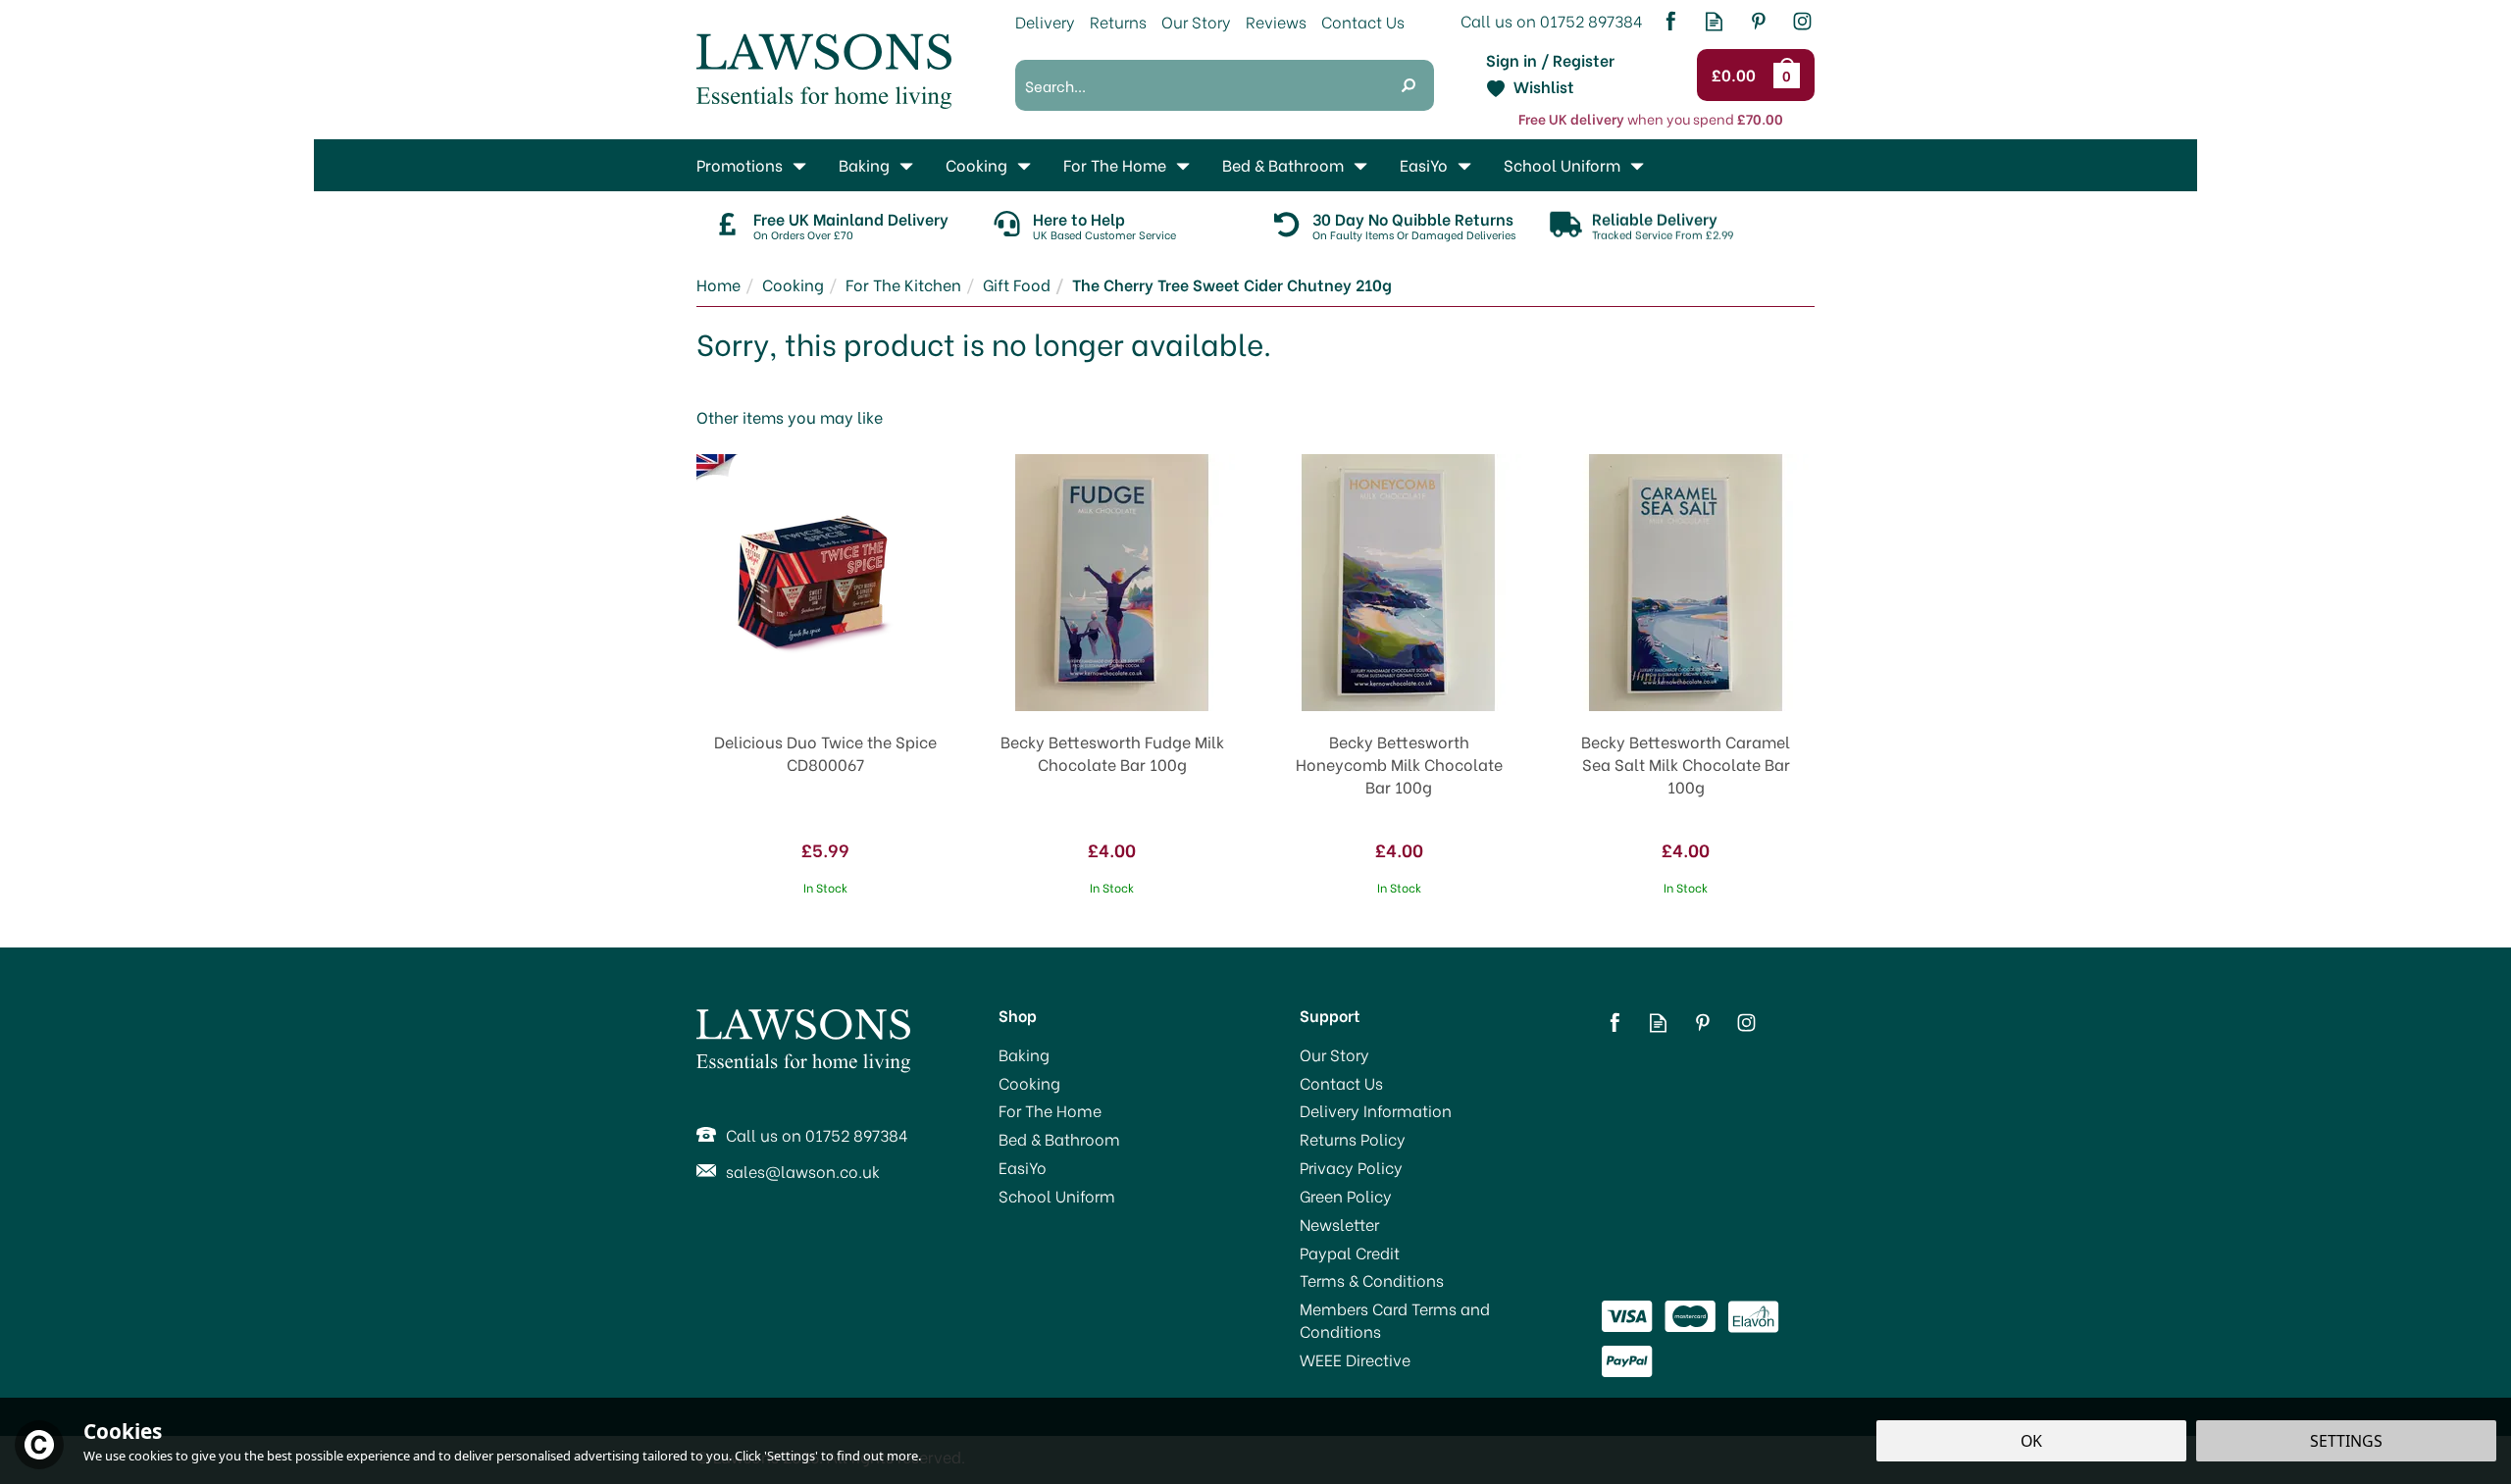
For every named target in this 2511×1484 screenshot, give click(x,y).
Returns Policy (1353, 1139)
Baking (1024, 1054)
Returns (1118, 21)
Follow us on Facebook (1670, 21)
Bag (1790, 75)
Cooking (1029, 1083)
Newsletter (1339, 1224)
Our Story (1334, 1054)
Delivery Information (1376, 1110)
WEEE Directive (1355, 1359)
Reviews (1276, 21)
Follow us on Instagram (1802, 21)
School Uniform (1057, 1196)
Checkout (1737, 76)
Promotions (740, 164)
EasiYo (1023, 1167)
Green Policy (1346, 1196)
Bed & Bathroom (1059, 1139)
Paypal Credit (1350, 1253)
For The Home (1050, 1110)
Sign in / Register (1550, 60)
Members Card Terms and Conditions (1395, 1320)
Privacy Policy (1351, 1167)
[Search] (1409, 85)
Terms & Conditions (1372, 1280)
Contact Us (1341, 1083)
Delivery (1045, 21)
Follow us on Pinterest (1758, 21)
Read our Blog (1714, 21)
